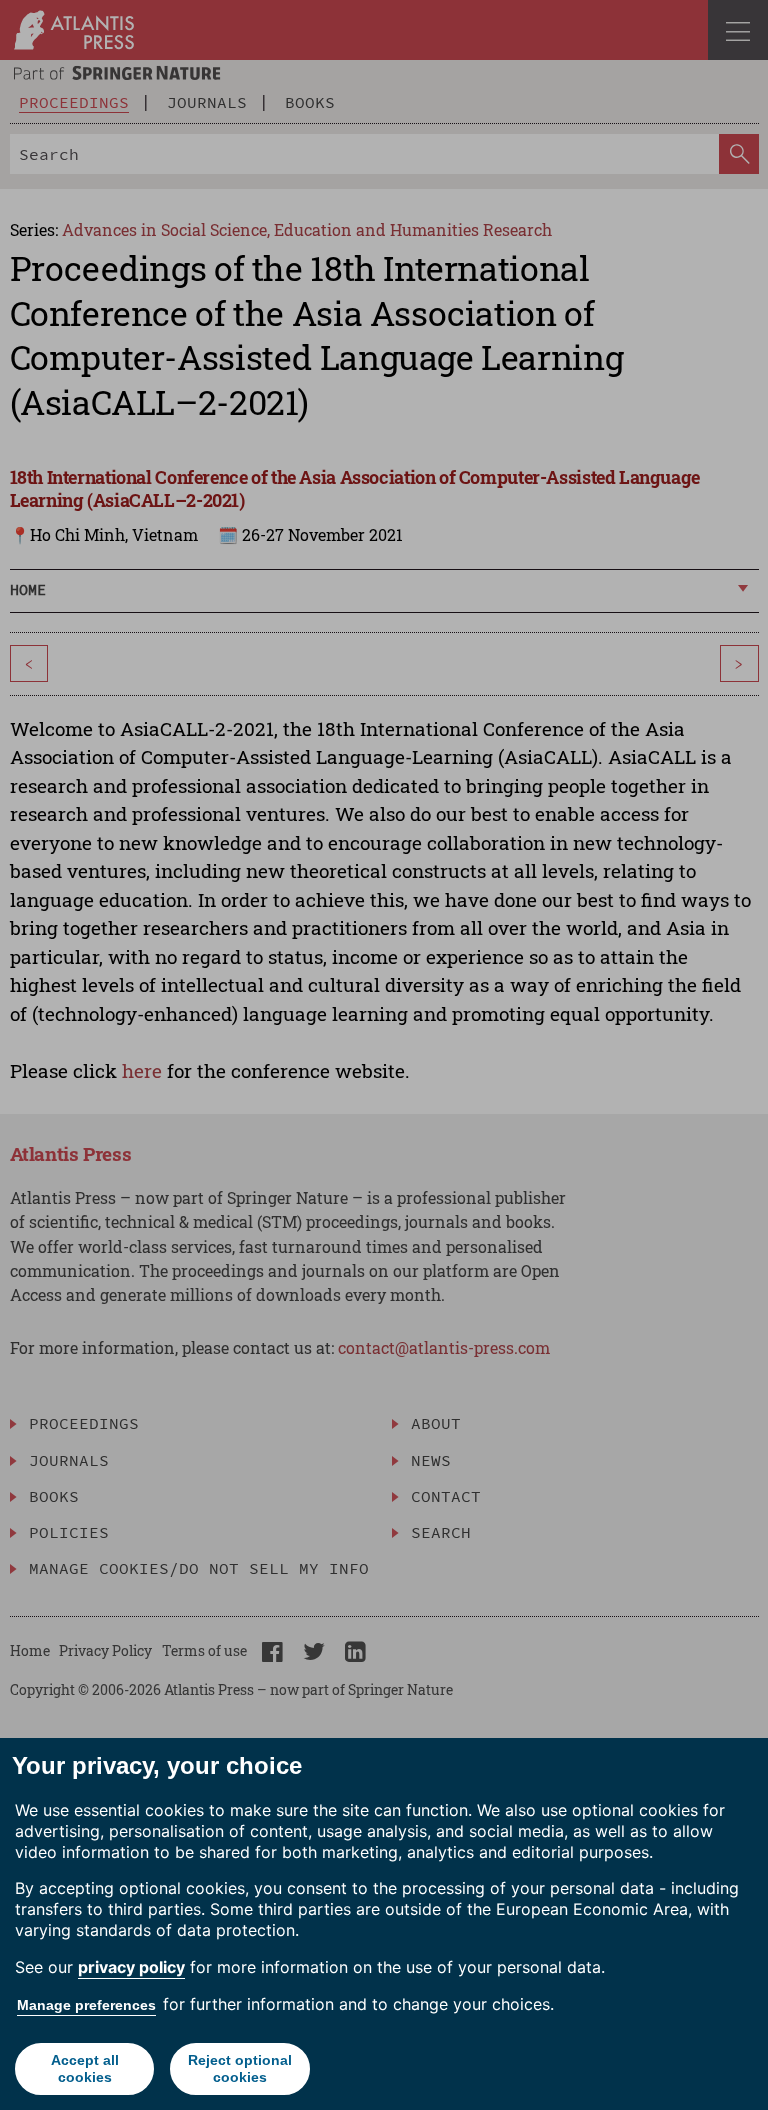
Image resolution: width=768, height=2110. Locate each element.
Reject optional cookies (240, 2068)
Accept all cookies (85, 2068)
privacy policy (131, 1967)
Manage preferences (86, 2005)
